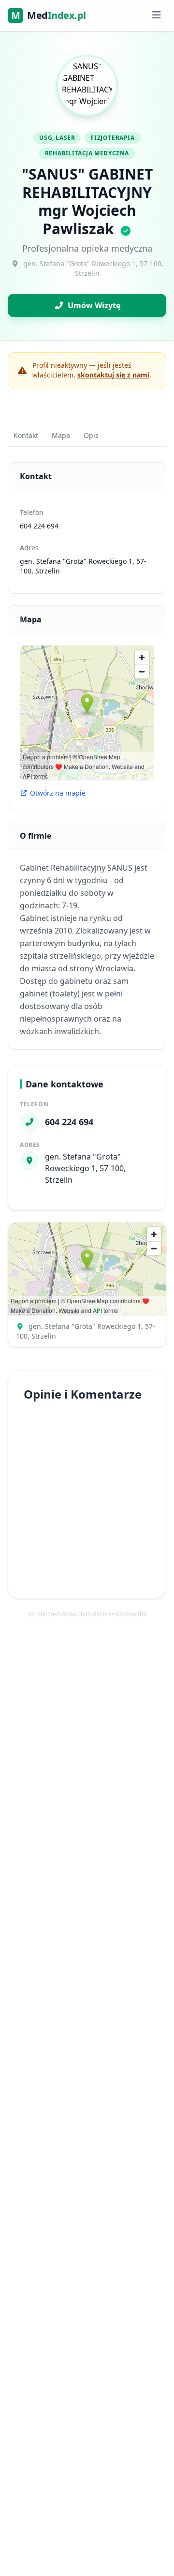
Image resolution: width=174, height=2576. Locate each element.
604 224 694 (39, 526)
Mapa (61, 435)
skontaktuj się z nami (113, 375)
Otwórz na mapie (58, 793)
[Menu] (156, 15)
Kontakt (26, 435)
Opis (91, 435)
